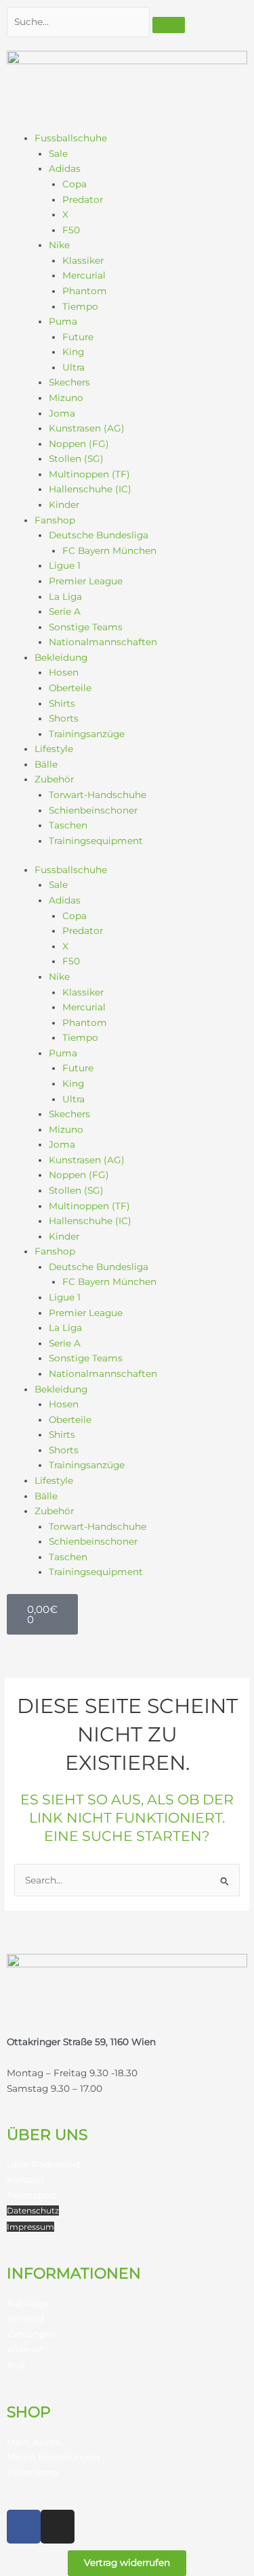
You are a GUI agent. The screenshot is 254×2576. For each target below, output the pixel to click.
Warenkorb (32, 2473)
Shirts (62, 703)
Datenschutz (33, 2210)
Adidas (65, 168)
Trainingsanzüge (87, 734)
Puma (63, 321)
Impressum (30, 2227)
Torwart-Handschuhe (98, 795)
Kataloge (28, 2303)
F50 (71, 230)
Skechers (69, 382)
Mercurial (84, 275)
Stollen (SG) (76, 459)
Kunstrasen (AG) (87, 428)
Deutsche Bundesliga (99, 535)
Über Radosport (44, 2164)
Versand (25, 2318)
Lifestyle (54, 749)
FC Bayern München (109, 551)
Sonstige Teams (86, 627)
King (73, 352)
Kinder (64, 505)
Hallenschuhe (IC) (90, 489)
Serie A (65, 611)
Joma (62, 413)
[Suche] (169, 25)
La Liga (65, 596)
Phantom (85, 291)
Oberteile (70, 688)
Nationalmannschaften (103, 642)
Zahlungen (32, 2334)
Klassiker (83, 260)
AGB (16, 2365)
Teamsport (32, 2195)
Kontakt (26, 2180)
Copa (75, 184)
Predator (83, 200)
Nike (59, 245)
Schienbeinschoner (93, 810)
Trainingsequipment (96, 841)
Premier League (86, 581)
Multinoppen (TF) (89, 474)
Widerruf (25, 2349)
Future (78, 337)
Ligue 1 (65, 565)
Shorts (64, 718)
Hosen (64, 672)
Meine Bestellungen (53, 2457)
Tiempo (80, 306)
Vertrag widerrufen (127, 2562)
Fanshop (55, 520)
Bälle (46, 764)
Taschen (68, 825)
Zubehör (54, 779)
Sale (58, 154)
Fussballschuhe (71, 138)
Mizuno (66, 398)
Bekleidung (61, 657)
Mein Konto (34, 2442)
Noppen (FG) (79, 444)
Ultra (73, 367)
